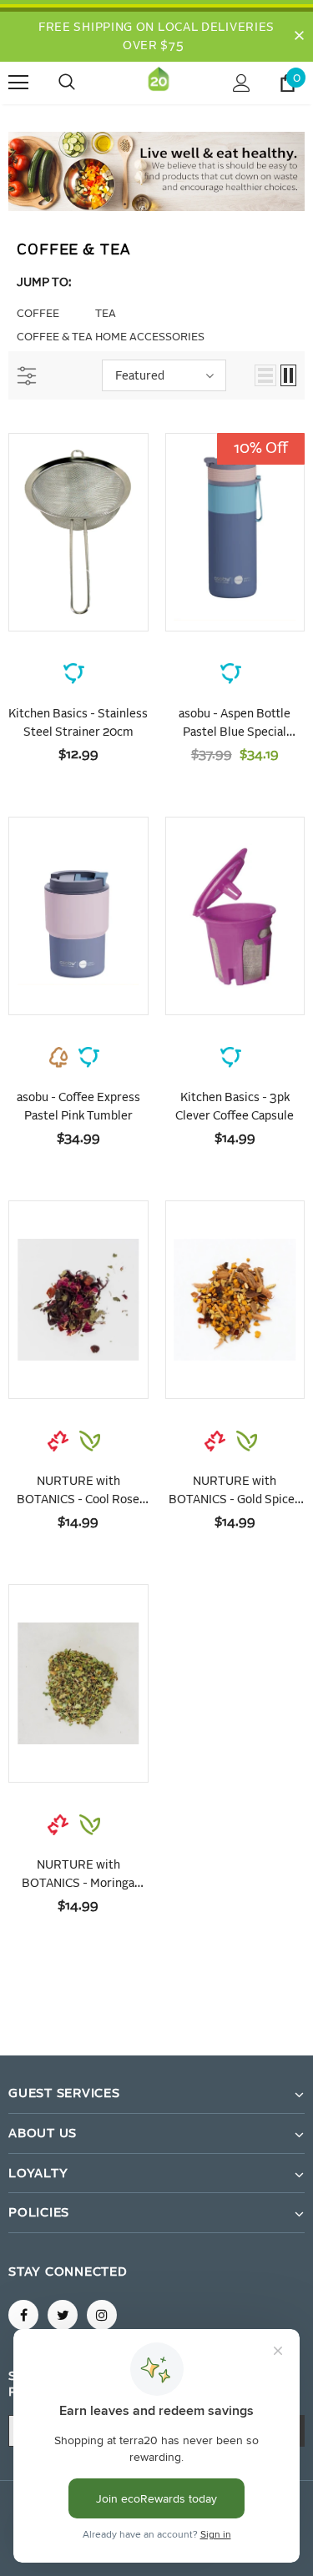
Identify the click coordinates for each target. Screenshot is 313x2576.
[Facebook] (23, 2315)
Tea (106, 314)
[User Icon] (242, 83)
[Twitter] (63, 2315)
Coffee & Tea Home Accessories (111, 337)
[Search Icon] (83, 83)
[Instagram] (102, 2315)
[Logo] (159, 82)
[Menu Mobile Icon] (18, 83)
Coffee (38, 314)
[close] (299, 37)
